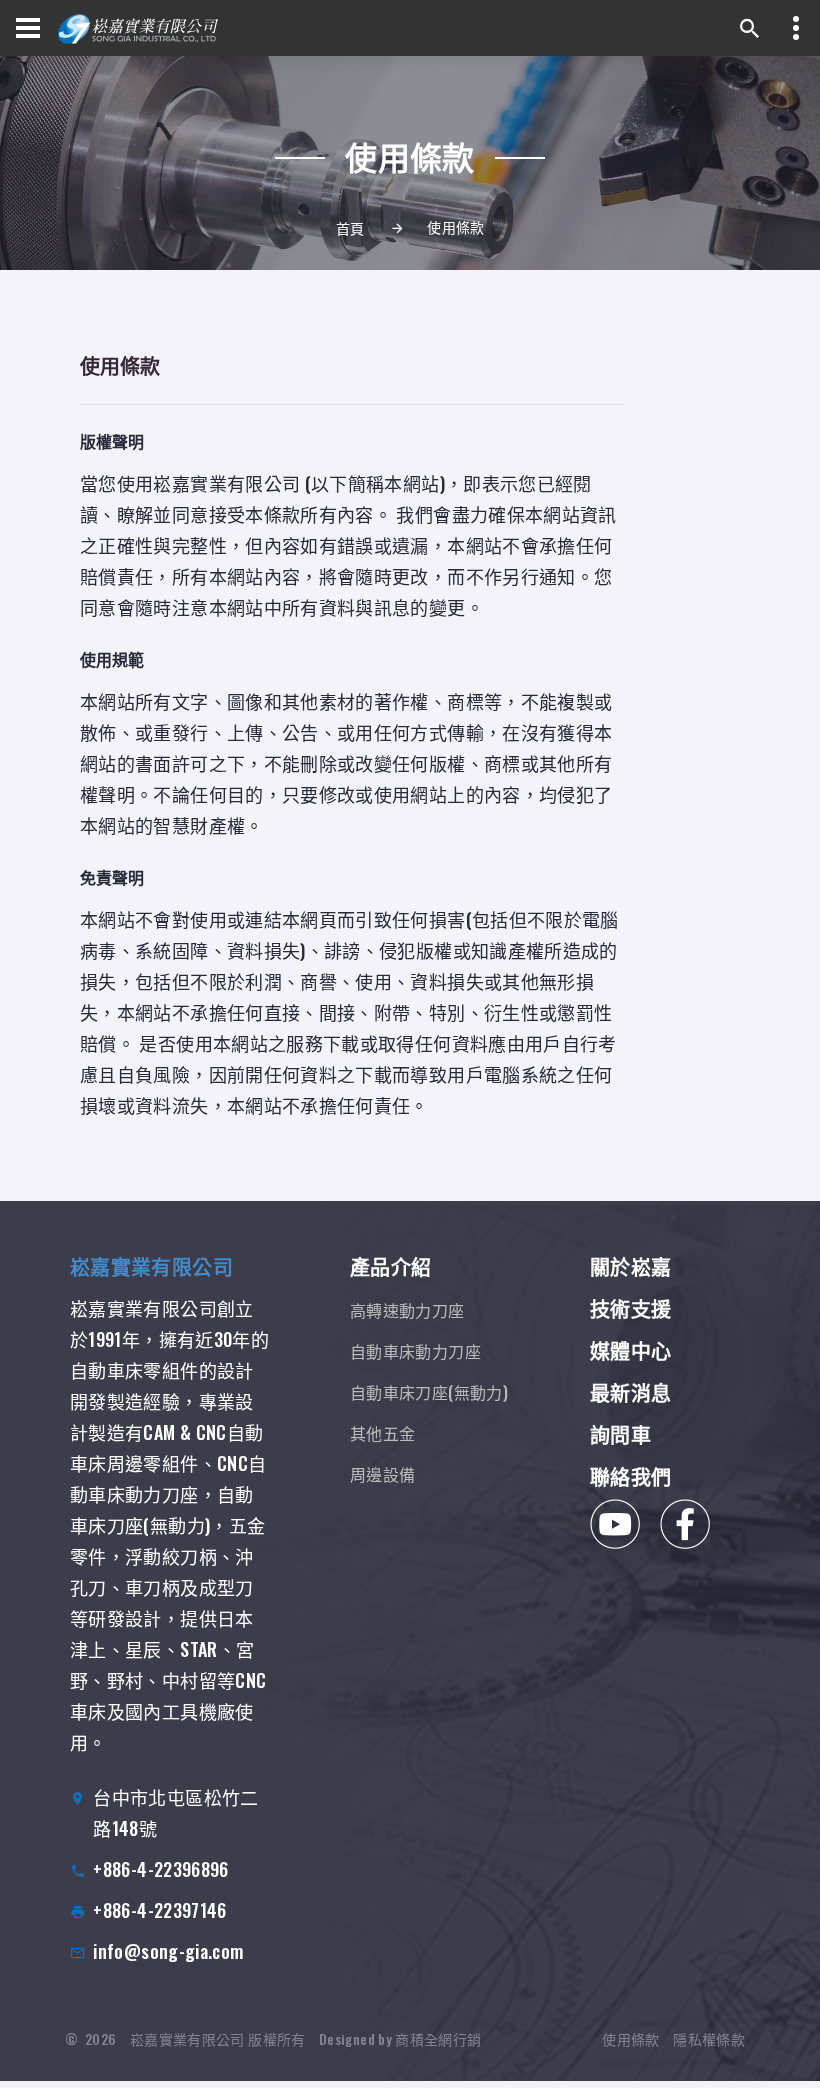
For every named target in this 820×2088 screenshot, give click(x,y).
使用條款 (630, 2038)
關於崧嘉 (630, 1266)
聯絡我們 (630, 1476)
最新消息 (630, 1392)
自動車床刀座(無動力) (429, 1392)
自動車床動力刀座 (415, 1351)
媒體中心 (630, 1350)
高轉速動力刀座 (407, 1310)
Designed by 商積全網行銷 (400, 2038)
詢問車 (620, 1434)
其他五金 (382, 1433)
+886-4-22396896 (160, 1869)
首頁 (350, 227)
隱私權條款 (709, 2038)
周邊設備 (382, 1474)
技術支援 (630, 1308)
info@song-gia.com (168, 1951)
